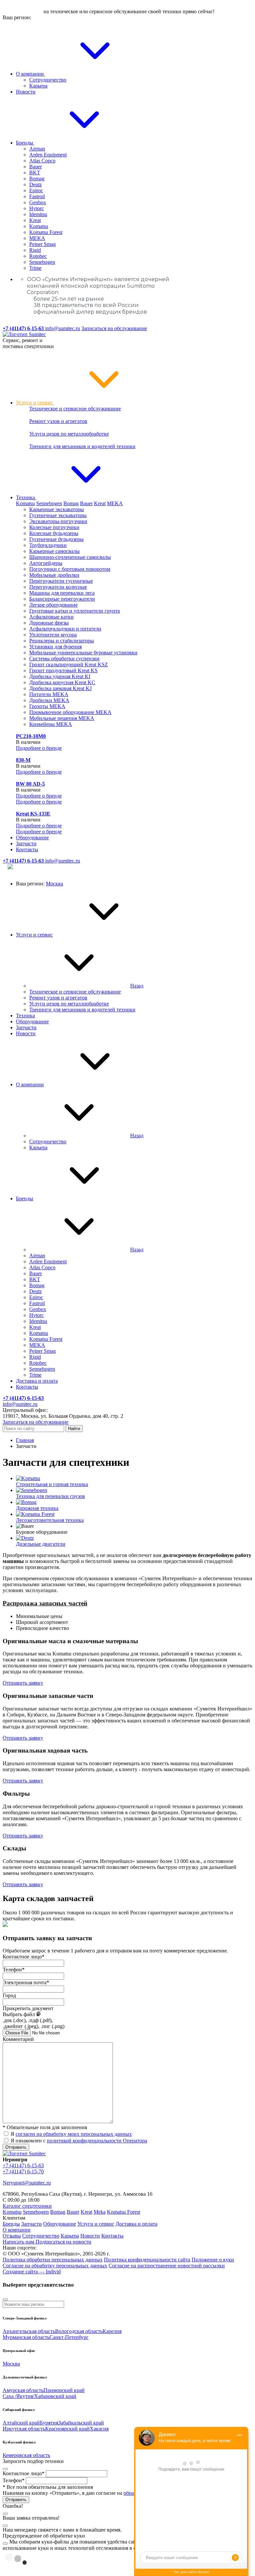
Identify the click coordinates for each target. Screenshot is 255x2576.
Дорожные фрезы (49, 623)
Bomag (37, 179)
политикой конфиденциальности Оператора (97, 2141)
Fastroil (37, 196)
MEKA (37, 238)
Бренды (25, 143)
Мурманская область (26, 2337)
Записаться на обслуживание (114, 328)
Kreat (35, 220)
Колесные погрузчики (54, 527)
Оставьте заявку (22, 11)
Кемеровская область (26, 2455)
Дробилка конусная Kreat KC (62, 682)
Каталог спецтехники (27, 2206)
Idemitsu (38, 214)
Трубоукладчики (48, 545)
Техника (26, 497)
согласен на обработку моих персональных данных (74, 2134)
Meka (100, 2212)
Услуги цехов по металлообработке (69, 434)
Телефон (14, 1970)
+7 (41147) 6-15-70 (23, 2171)
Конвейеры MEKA (51, 724)
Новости (26, 92)
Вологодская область (79, 2331)
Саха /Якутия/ (18, 2396)
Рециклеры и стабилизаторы (62, 641)
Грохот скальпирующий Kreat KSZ (69, 664)
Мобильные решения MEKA (62, 718)
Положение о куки (213, 2260)
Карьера (38, 86)
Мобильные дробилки (54, 575)
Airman (37, 149)
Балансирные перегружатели (62, 599)
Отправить (16, 2147)
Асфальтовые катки (51, 617)
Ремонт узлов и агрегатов (58, 421)
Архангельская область (29, 2331)
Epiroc (36, 190)
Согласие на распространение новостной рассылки (167, 2266)
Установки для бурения (55, 647)
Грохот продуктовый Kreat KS (63, 670)
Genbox (38, 202)
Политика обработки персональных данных (53, 2260)
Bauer (36, 167)
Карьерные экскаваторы (57, 509)
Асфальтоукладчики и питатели (65, 629)
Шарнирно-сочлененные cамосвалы (70, 557)
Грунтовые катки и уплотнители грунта (75, 611)
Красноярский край (67, 2429)
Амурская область (23, 2390)
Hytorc (37, 208)
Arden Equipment (48, 155)
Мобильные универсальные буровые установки (83, 653)
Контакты (27, 849)
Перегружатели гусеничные (61, 581)
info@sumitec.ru (63, 328)
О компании (31, 74)
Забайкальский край (81, 2423)
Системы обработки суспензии (64, 659)
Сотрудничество (48, 80)
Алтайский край (21, 2423)
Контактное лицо (24, 1957)
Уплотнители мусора (53, 635)
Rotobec (38, 256)
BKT (35, 173)
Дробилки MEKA (49, 700)
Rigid (35, 250)
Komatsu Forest (46, 232)
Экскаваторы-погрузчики (58, 521)
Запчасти (26, 843)
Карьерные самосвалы (54, 551)
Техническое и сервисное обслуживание (75, 409)
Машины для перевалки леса (62, 593)
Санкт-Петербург (69, 2337)
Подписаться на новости (63, 2242)
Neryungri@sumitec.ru (27, 2183)
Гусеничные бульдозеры (56, 539)
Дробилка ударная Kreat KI (60, 676)
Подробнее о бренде (39, 748)
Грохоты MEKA (47, 706)
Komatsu (39, 226)
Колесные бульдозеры (54, 533)
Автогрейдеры (46, 563)
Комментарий (18, 2039)
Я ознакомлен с (79, 2141)
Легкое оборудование (53, 605)
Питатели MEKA (49, 694)
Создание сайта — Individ (32, 2272)
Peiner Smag (42, 244)
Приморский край (64, 2390)
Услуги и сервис (35, 403)
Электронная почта (26, 1982)
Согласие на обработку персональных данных (55, 2266)
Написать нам (19, 2242)
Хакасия (99, 2429)
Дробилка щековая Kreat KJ (60, 688)
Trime (35, 268)
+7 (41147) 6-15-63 (23, 2165)
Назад (137, 986)
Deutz (36, 184)
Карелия (112, 2331)
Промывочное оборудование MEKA (70, 712)
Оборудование (32, 838)
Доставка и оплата (37, 1381)
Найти (74, 1429)
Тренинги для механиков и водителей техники (82, 446)
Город (9, 1995)
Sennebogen (42, 262)
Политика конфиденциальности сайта (147, 2260)
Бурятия (49, 2423)
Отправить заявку (23, 1683)
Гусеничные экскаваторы (58, 515)
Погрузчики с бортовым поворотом (70, 569)
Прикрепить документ (28, 2008)
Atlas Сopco (42, 161)
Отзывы (12, 2236)
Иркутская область (24, 2429)
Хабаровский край (55, 2396)
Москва (54, 884)
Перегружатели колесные (58, 587)
